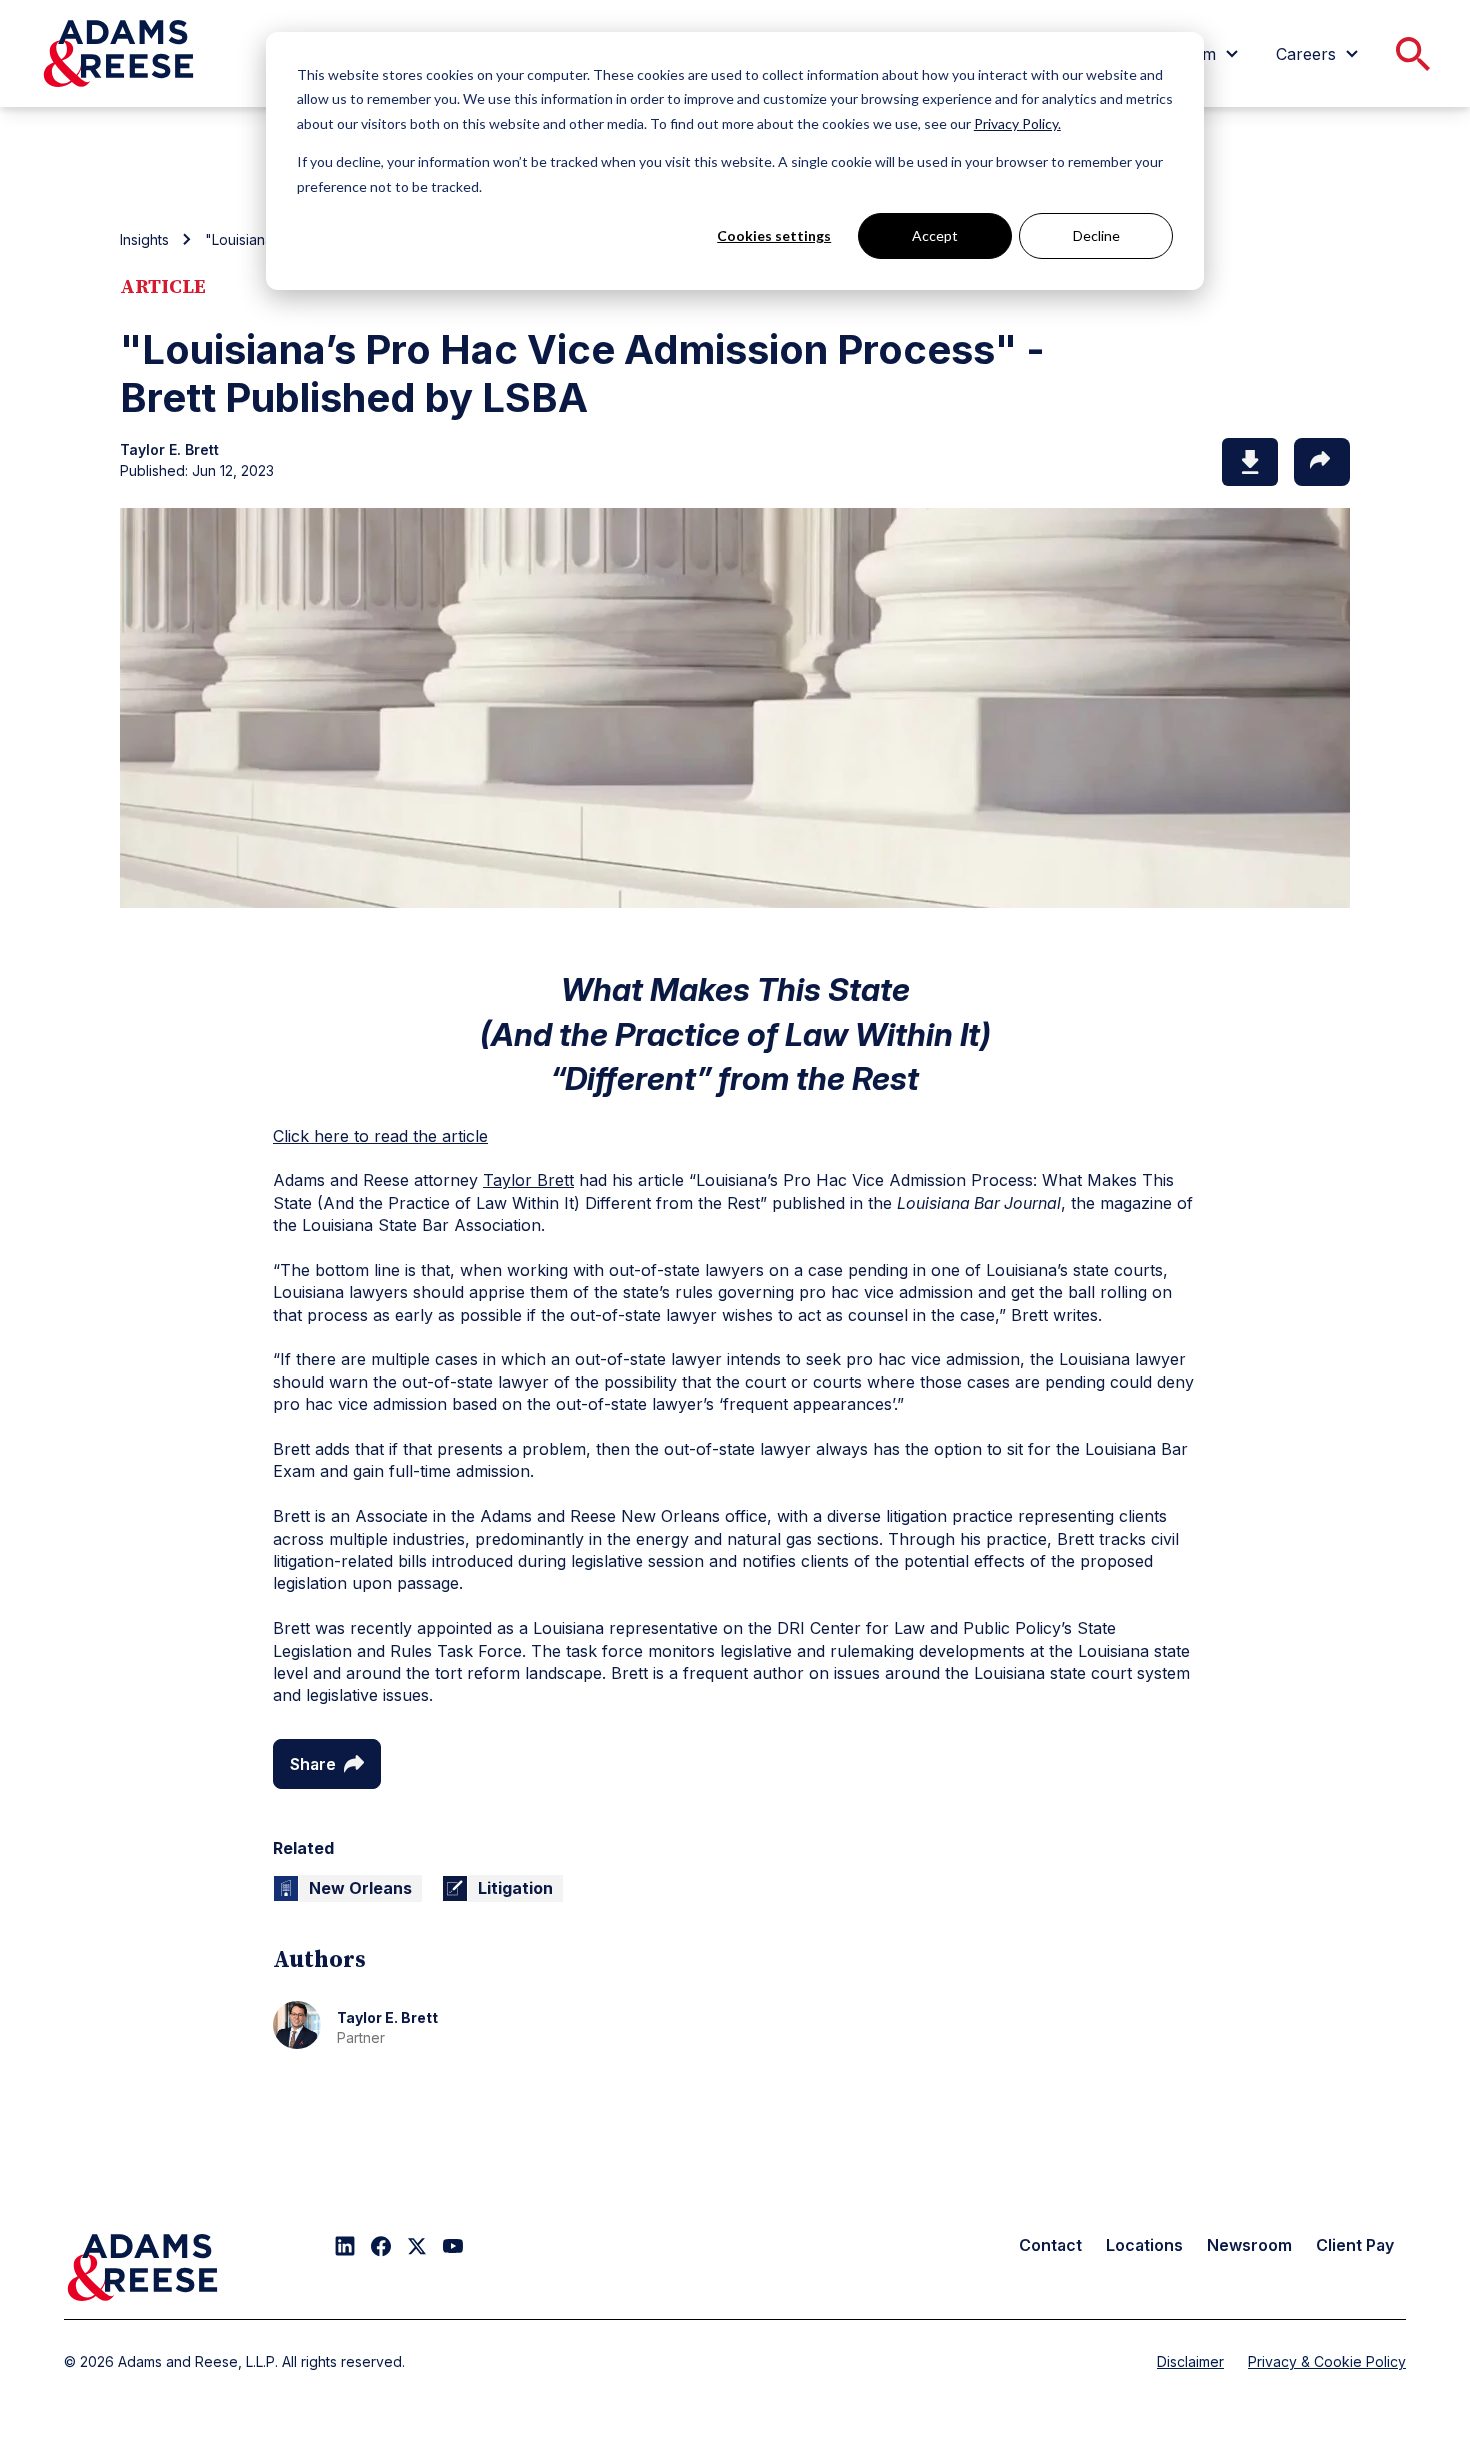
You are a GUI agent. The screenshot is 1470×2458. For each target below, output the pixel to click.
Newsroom (1249, 2245)
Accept (935, 235)
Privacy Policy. (1017, 123)
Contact (1050, 2245)
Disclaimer (1190, 2361)
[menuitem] (1320, 54)
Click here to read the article (380, 1136)
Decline (1096, 235)
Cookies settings (774, 235)
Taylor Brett (528, 1180)
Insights (144, 239)
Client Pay (1355, 2245)
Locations (1144, 2245)
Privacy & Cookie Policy (1327, 2361)
